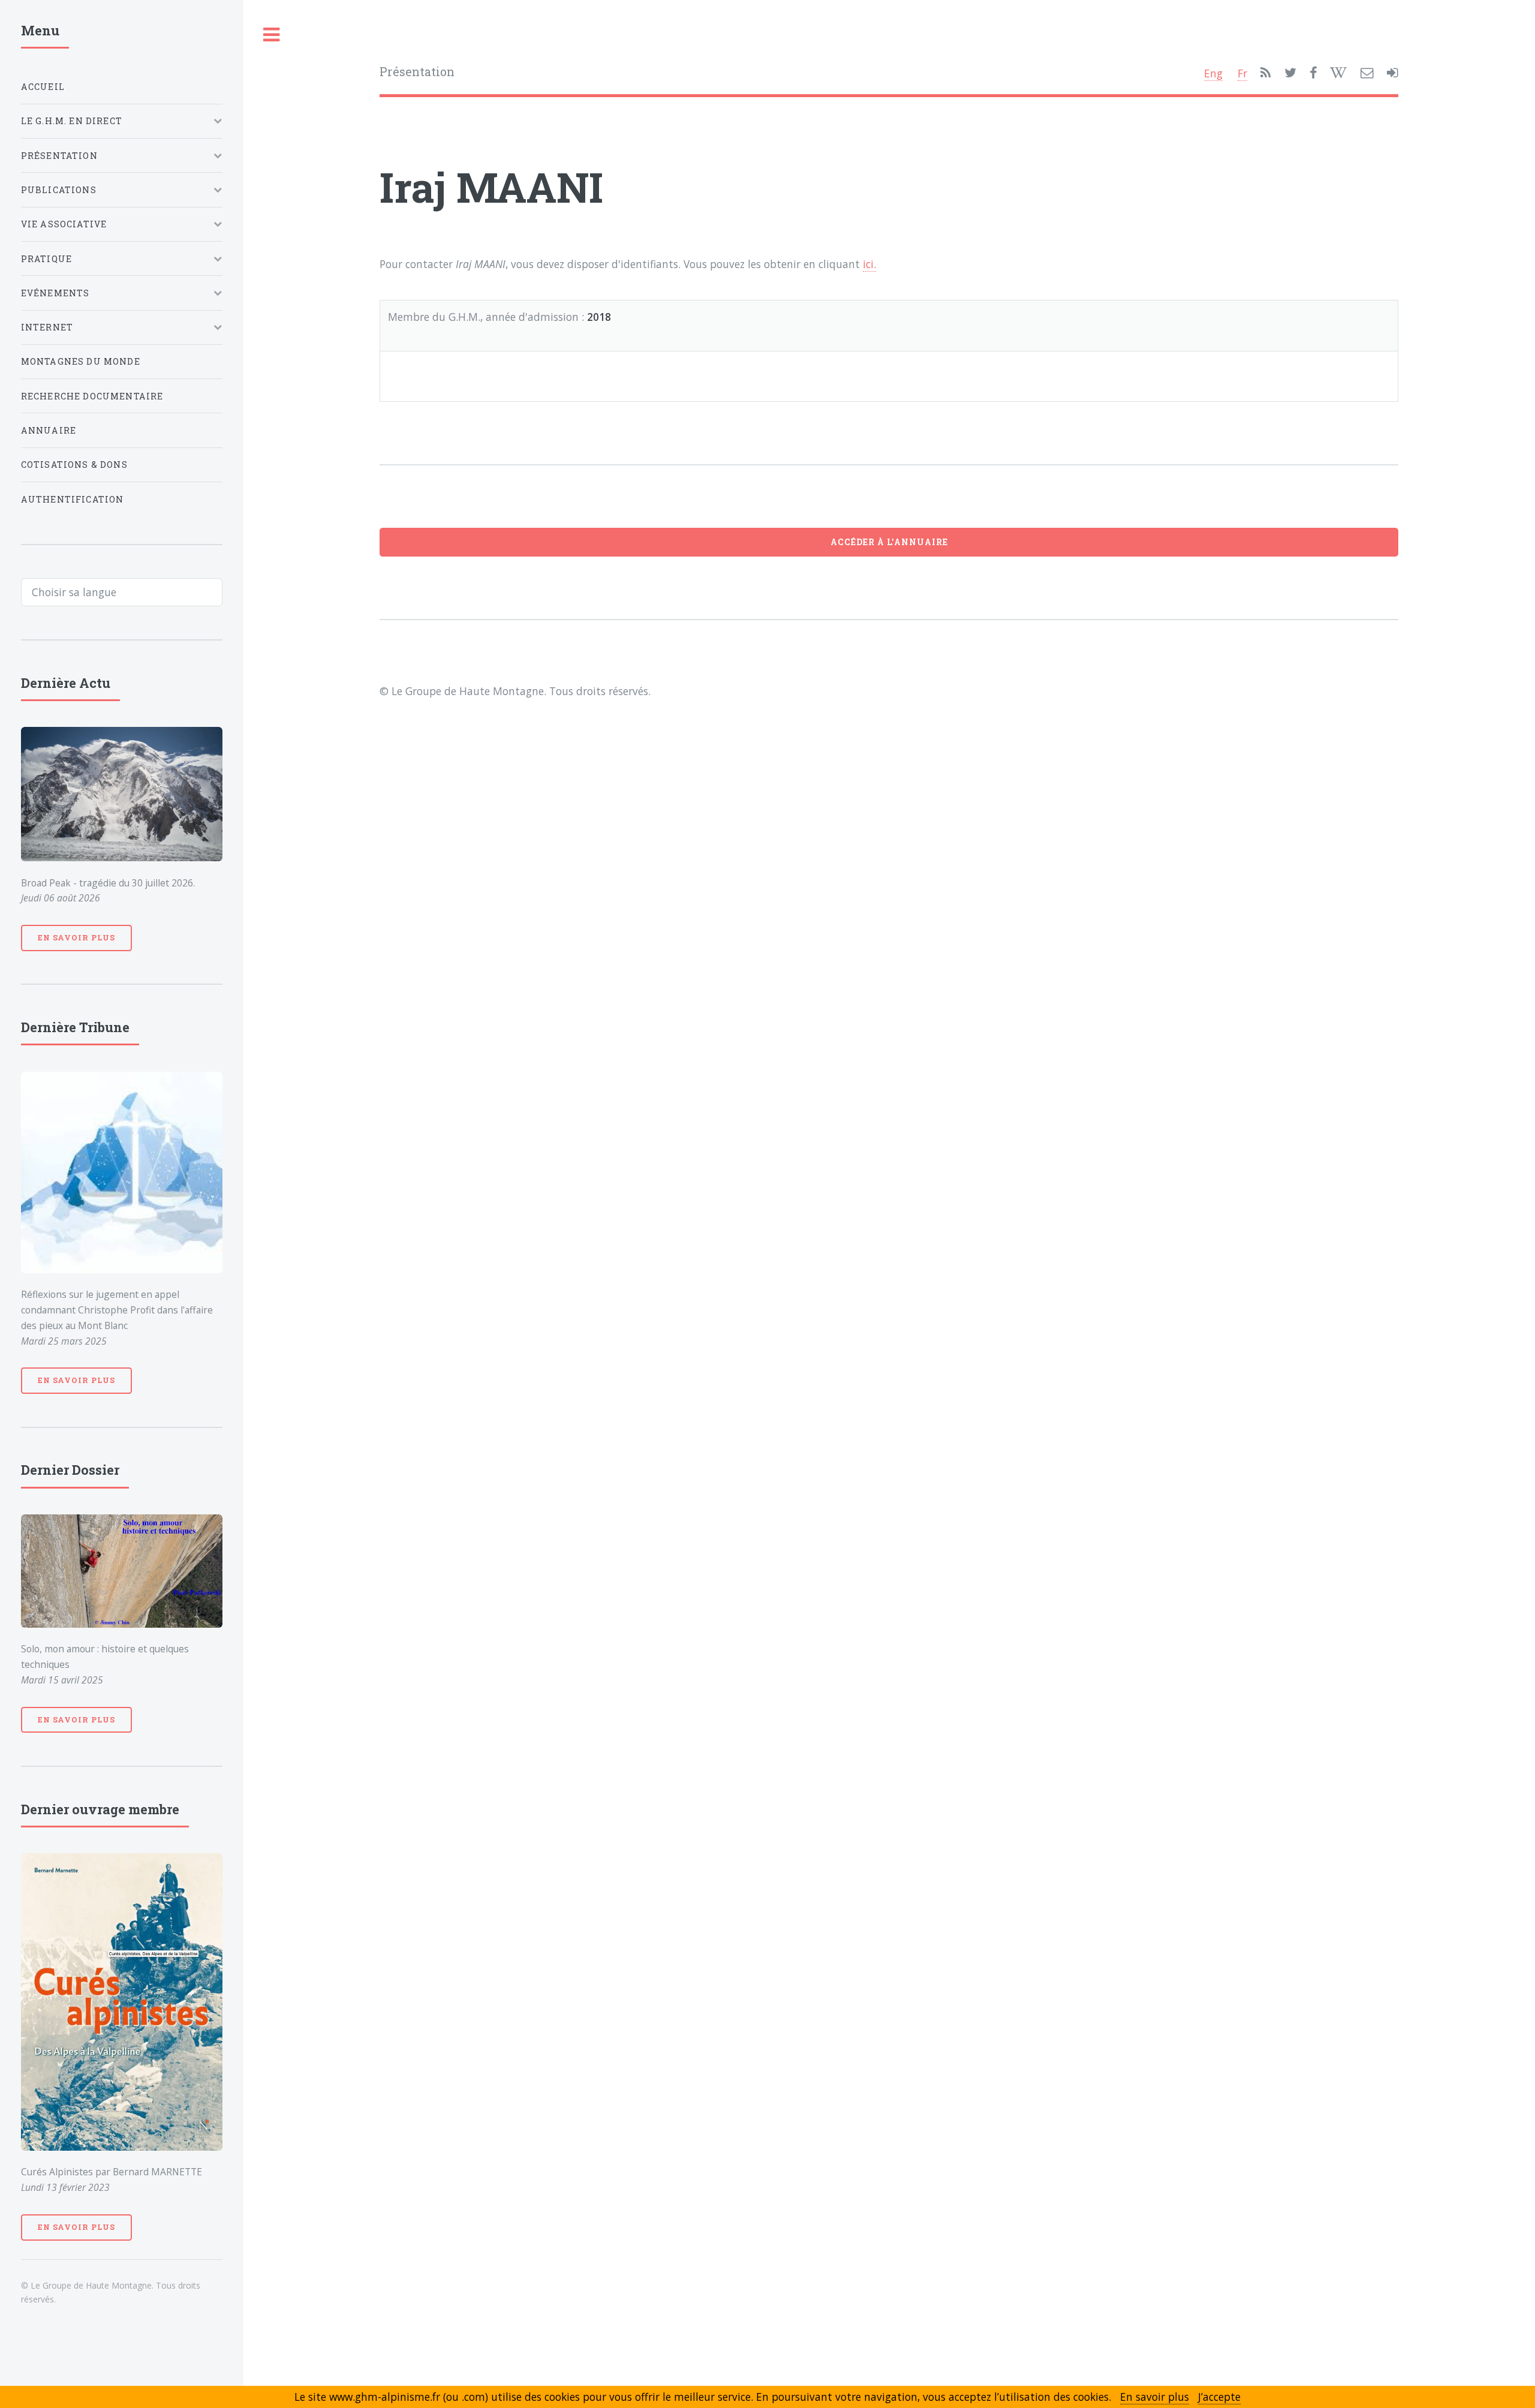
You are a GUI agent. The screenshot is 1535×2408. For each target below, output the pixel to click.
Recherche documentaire (92, 396)
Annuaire (49, 430)
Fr (1242, 73)
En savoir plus (76, 937)
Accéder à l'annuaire (889, 542)
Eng (1213, 73)
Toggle (272, 35)
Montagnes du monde (81, 361)
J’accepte (1219, 2397)
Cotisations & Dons (74, 465)
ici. (869, 264)
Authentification (73, 499)
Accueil (43, 87)
